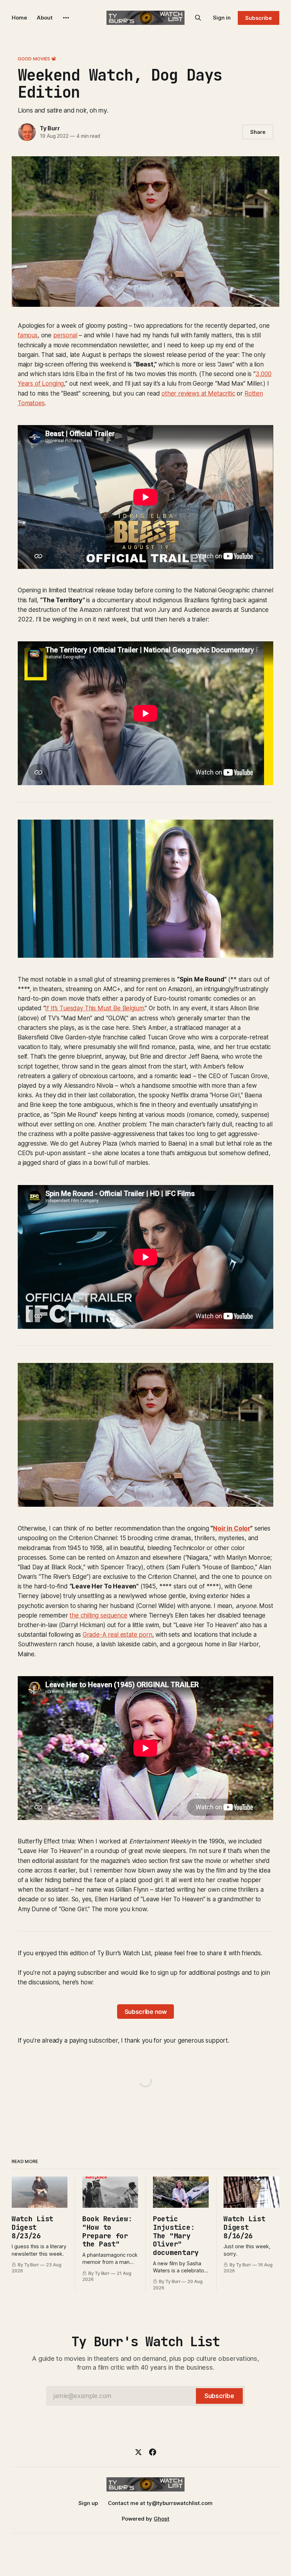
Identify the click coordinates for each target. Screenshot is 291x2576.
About (45, 18)
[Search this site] (198, 18)
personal (65, 335)
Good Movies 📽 (37, 59)
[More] (66, 18)
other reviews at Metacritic (198, 393)
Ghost (161, 2519)
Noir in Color (232, 1528)
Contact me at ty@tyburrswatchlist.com (160, 2503)
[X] (138, 2452)
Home (19, 18)
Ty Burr (50, 128)
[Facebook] (153, 2452)
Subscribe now (146, 2012)
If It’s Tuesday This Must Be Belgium (94, 1008)
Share (258, 132)
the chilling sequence (98, 1615)
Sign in (222, 18)
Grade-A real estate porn (117, 1635)
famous (28, 335)
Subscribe (259, 18)
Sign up (88, 2503)
